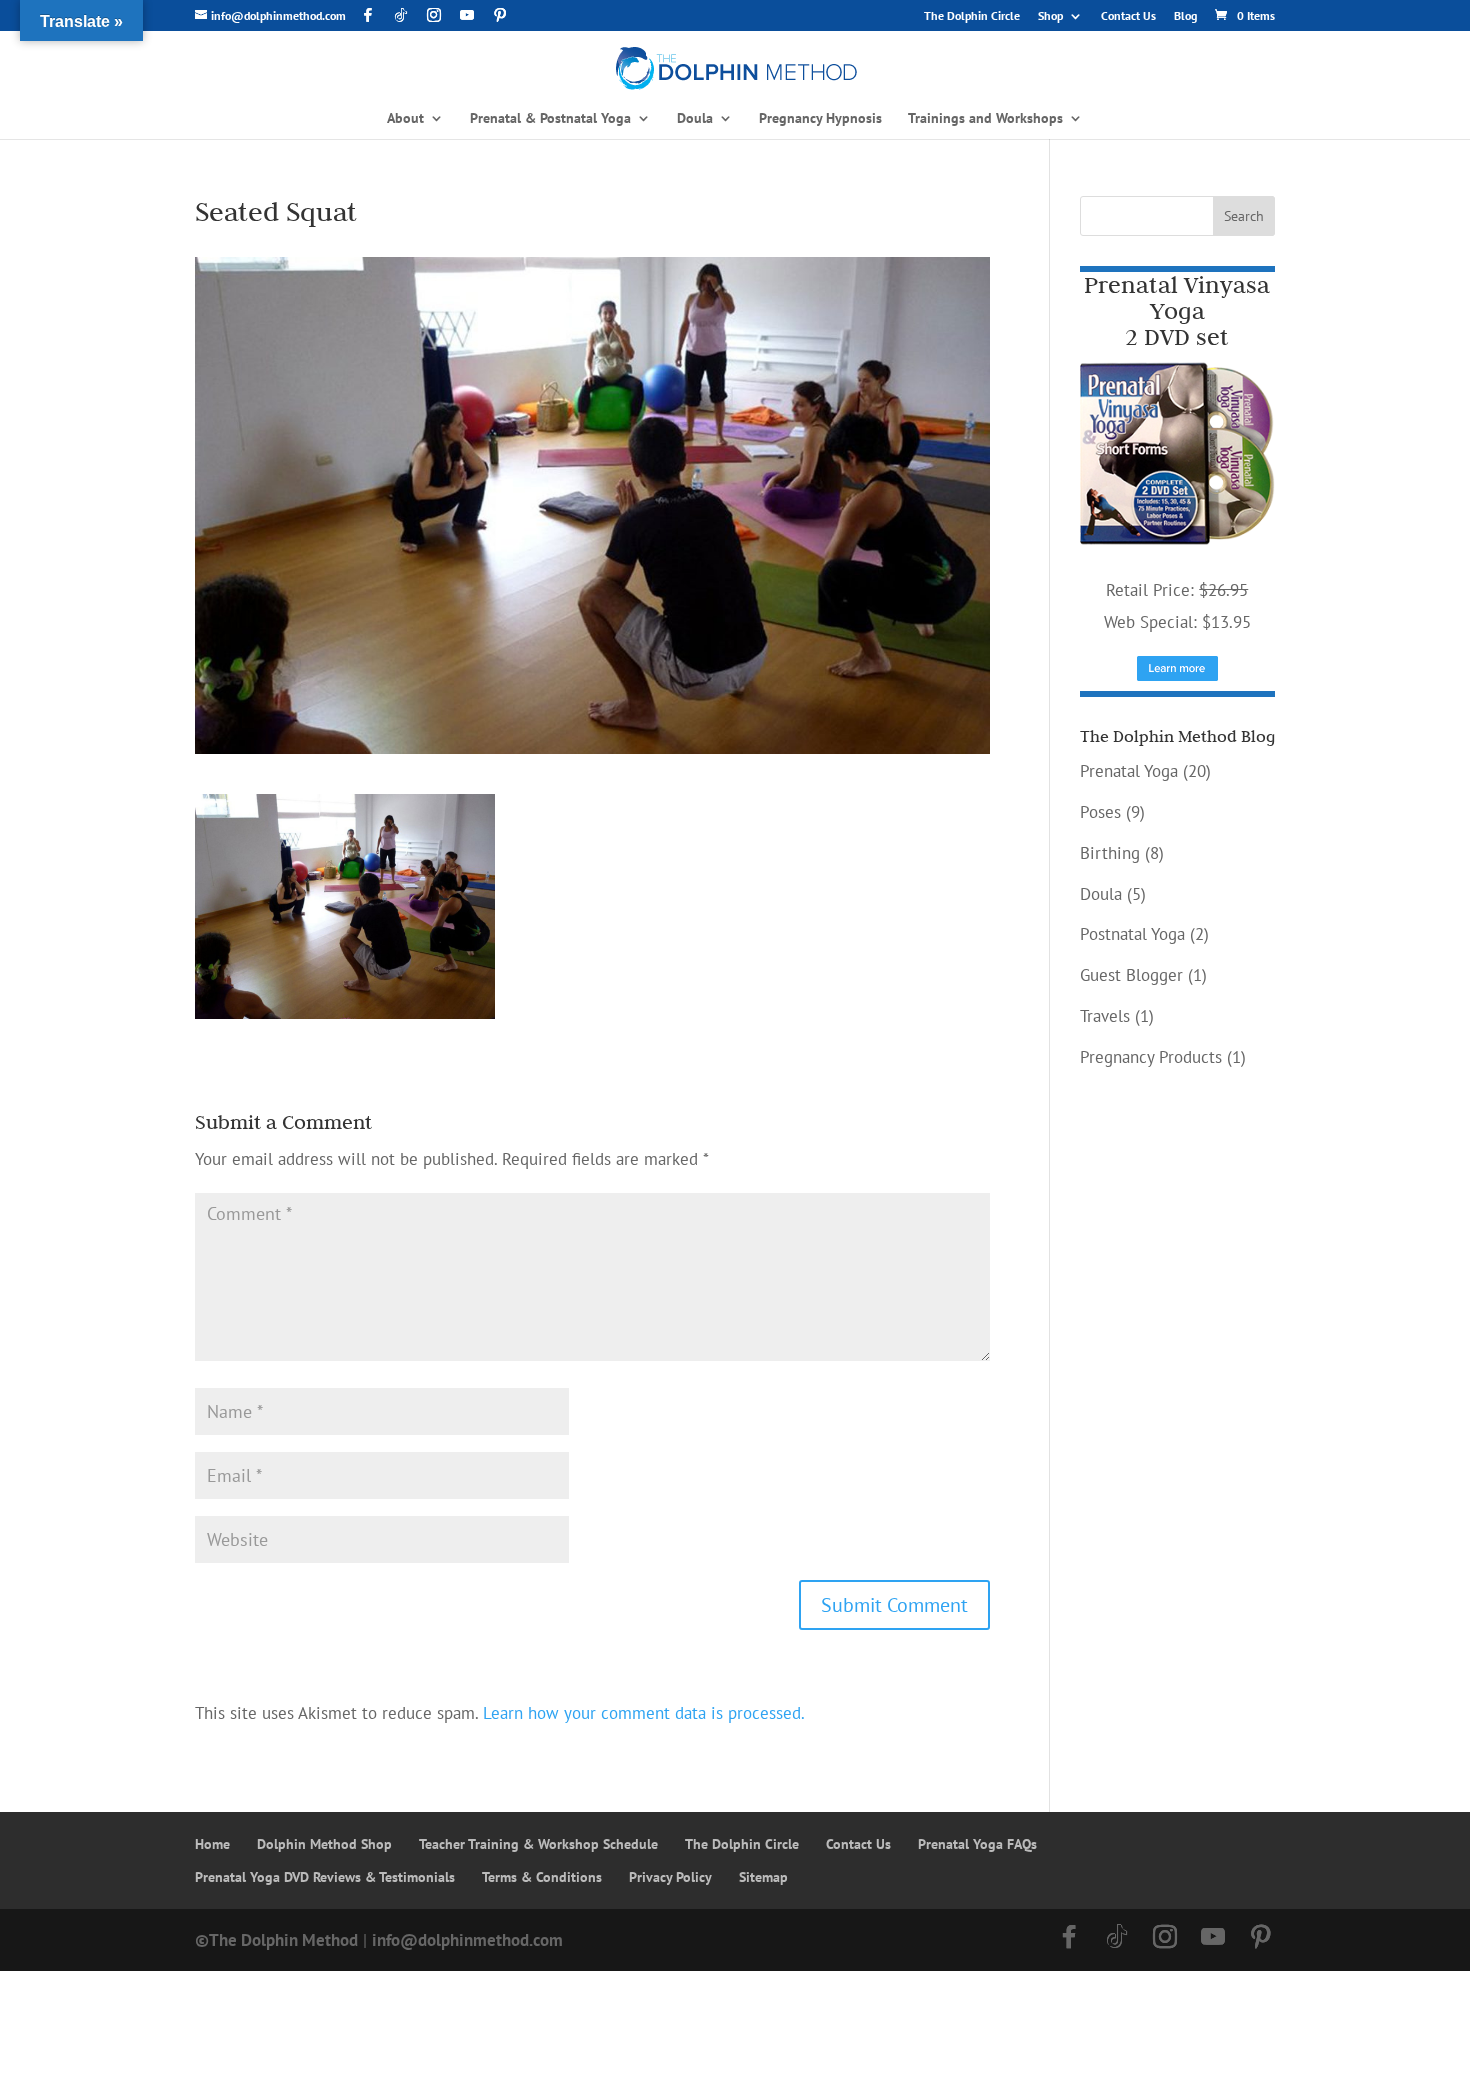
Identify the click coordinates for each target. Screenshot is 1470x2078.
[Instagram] (434, 15)
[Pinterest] (500, 15)
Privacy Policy (670, 1877)
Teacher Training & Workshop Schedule (538, 1844)
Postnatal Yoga (1132, 934)
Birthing (1110, 853)
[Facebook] (368, 15)
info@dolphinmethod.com (467, 1940)
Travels (1105, 1016)
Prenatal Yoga (1129, 771)
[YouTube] (467, 15)
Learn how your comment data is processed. (644, 1713)
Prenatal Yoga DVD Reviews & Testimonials (325, 1877)
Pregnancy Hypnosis (820, 119)
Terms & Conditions (542, 1877)
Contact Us (1128, 16)
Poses (1100, 812)
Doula (1101, 894)
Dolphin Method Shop (324, 1844)
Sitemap (763, 1877)
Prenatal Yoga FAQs (977, 1844)
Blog (1185, 16)
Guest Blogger (1131, 975)
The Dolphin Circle (972, 16)
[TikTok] (401, 15)
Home (212, 1844)
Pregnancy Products (1151, 1057)
